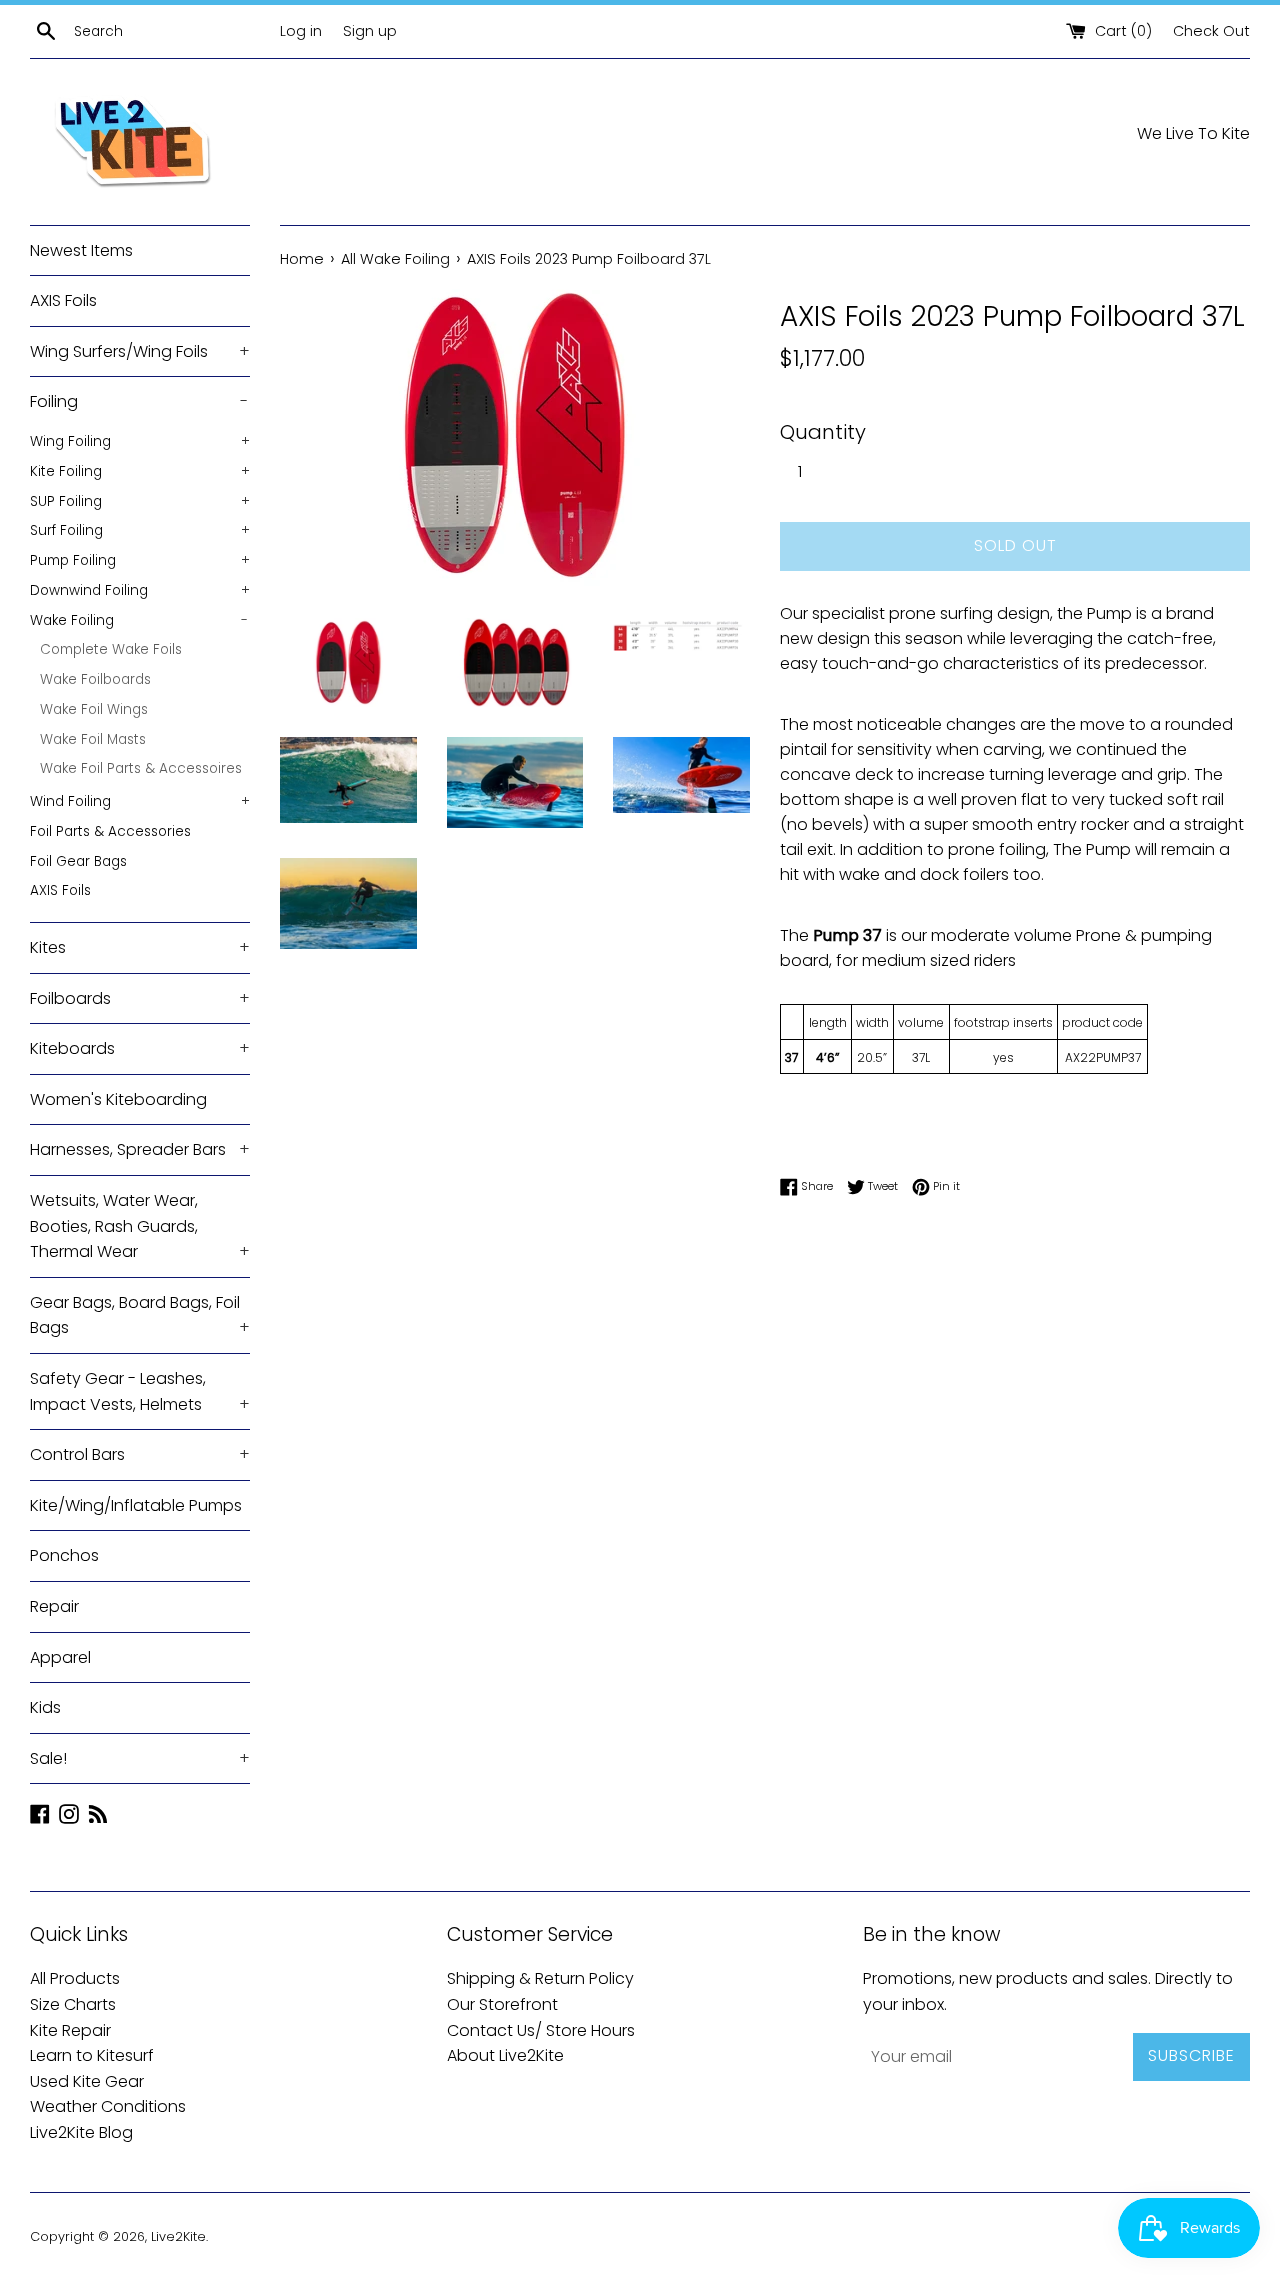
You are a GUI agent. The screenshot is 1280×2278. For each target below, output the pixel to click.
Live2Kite (178, 2236)
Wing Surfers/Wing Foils (140, 351)
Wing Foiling (140, 441)
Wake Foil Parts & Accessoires (141, 768)
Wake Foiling (139, 620)
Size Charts (73, 2004)
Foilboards (140, 998)
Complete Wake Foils (111, 649)
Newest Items (81, 250)
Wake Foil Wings (94, 709)
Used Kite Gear (87, 2081)
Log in (301, 31)
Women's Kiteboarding (118, 1099)
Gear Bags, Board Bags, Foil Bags (140, 1315)
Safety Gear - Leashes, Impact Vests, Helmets (140, 1391)
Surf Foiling (140, 530)
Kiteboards (140, 1048)
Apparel (60, 1657)
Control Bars (140, 1454)
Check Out (1211, 31)
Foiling (139, 401)
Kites (140, 947)
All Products (75, 1978)
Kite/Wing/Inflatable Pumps (136, 1505)
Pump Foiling (140, 560)
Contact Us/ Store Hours (541, 2030)
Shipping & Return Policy (540, 1978)
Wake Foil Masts (93, 739)
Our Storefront (502, 2004)
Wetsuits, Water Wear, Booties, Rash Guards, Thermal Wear (140, 1226)
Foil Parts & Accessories (110, 831)
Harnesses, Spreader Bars (140, 1149)
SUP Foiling (140, 501)
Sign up (370, 31)
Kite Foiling (140, 471)
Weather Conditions (108, 2106)
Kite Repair (70, 2030)
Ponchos (64, 1555)
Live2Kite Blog (81, 2132)
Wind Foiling (140, 801)
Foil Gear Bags (78, 861)
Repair (54, 1606)
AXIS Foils (63, 300)
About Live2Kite (505, 2055)
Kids (45, 1707)
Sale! (140, 1758)
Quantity (823, 432)
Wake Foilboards (95, 679)
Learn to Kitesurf (92, 2055)
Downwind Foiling (140, 590)
